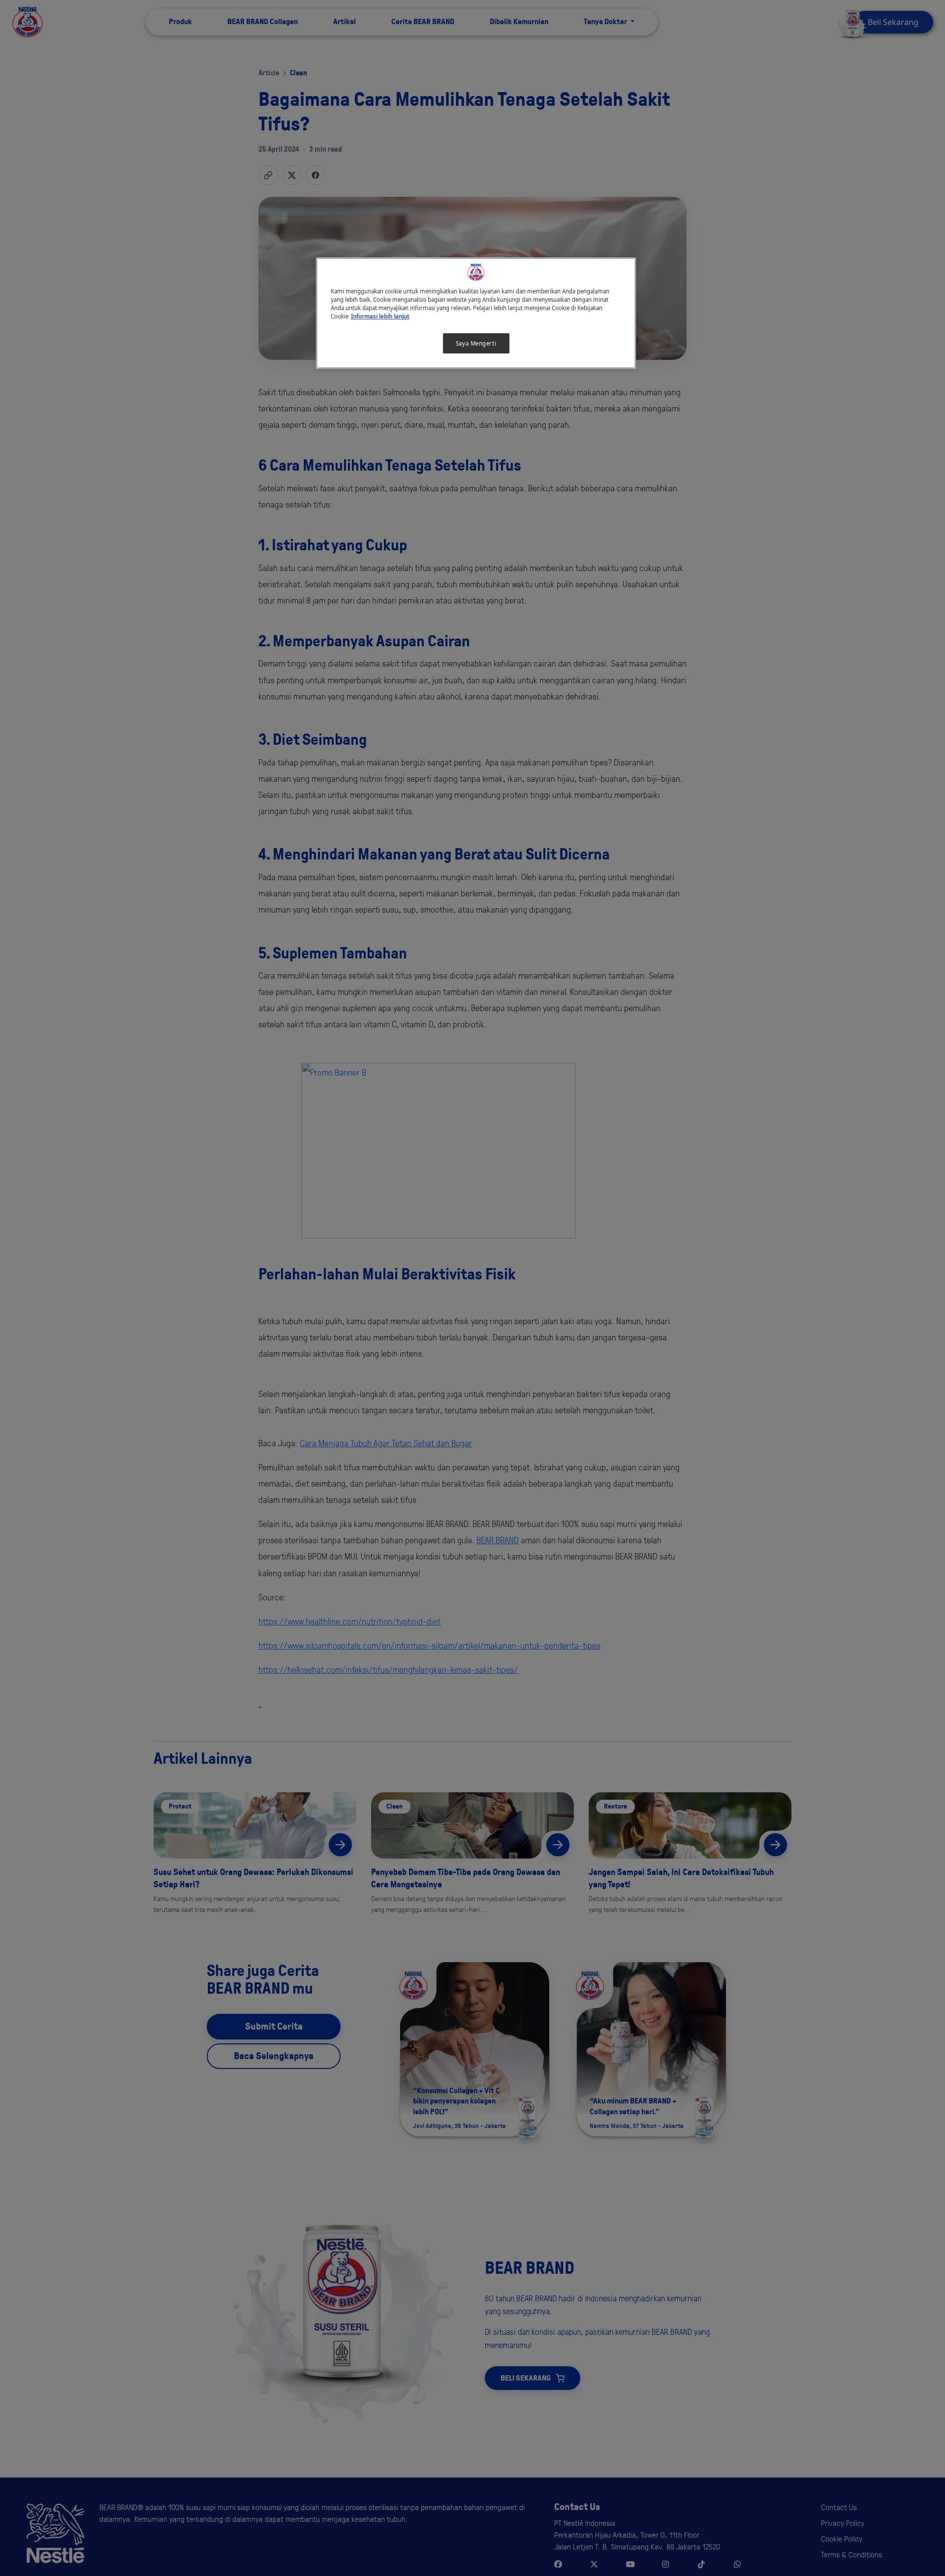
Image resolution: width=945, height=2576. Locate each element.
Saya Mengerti (476, 343)
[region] (476, 313)
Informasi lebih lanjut (380, 316)
